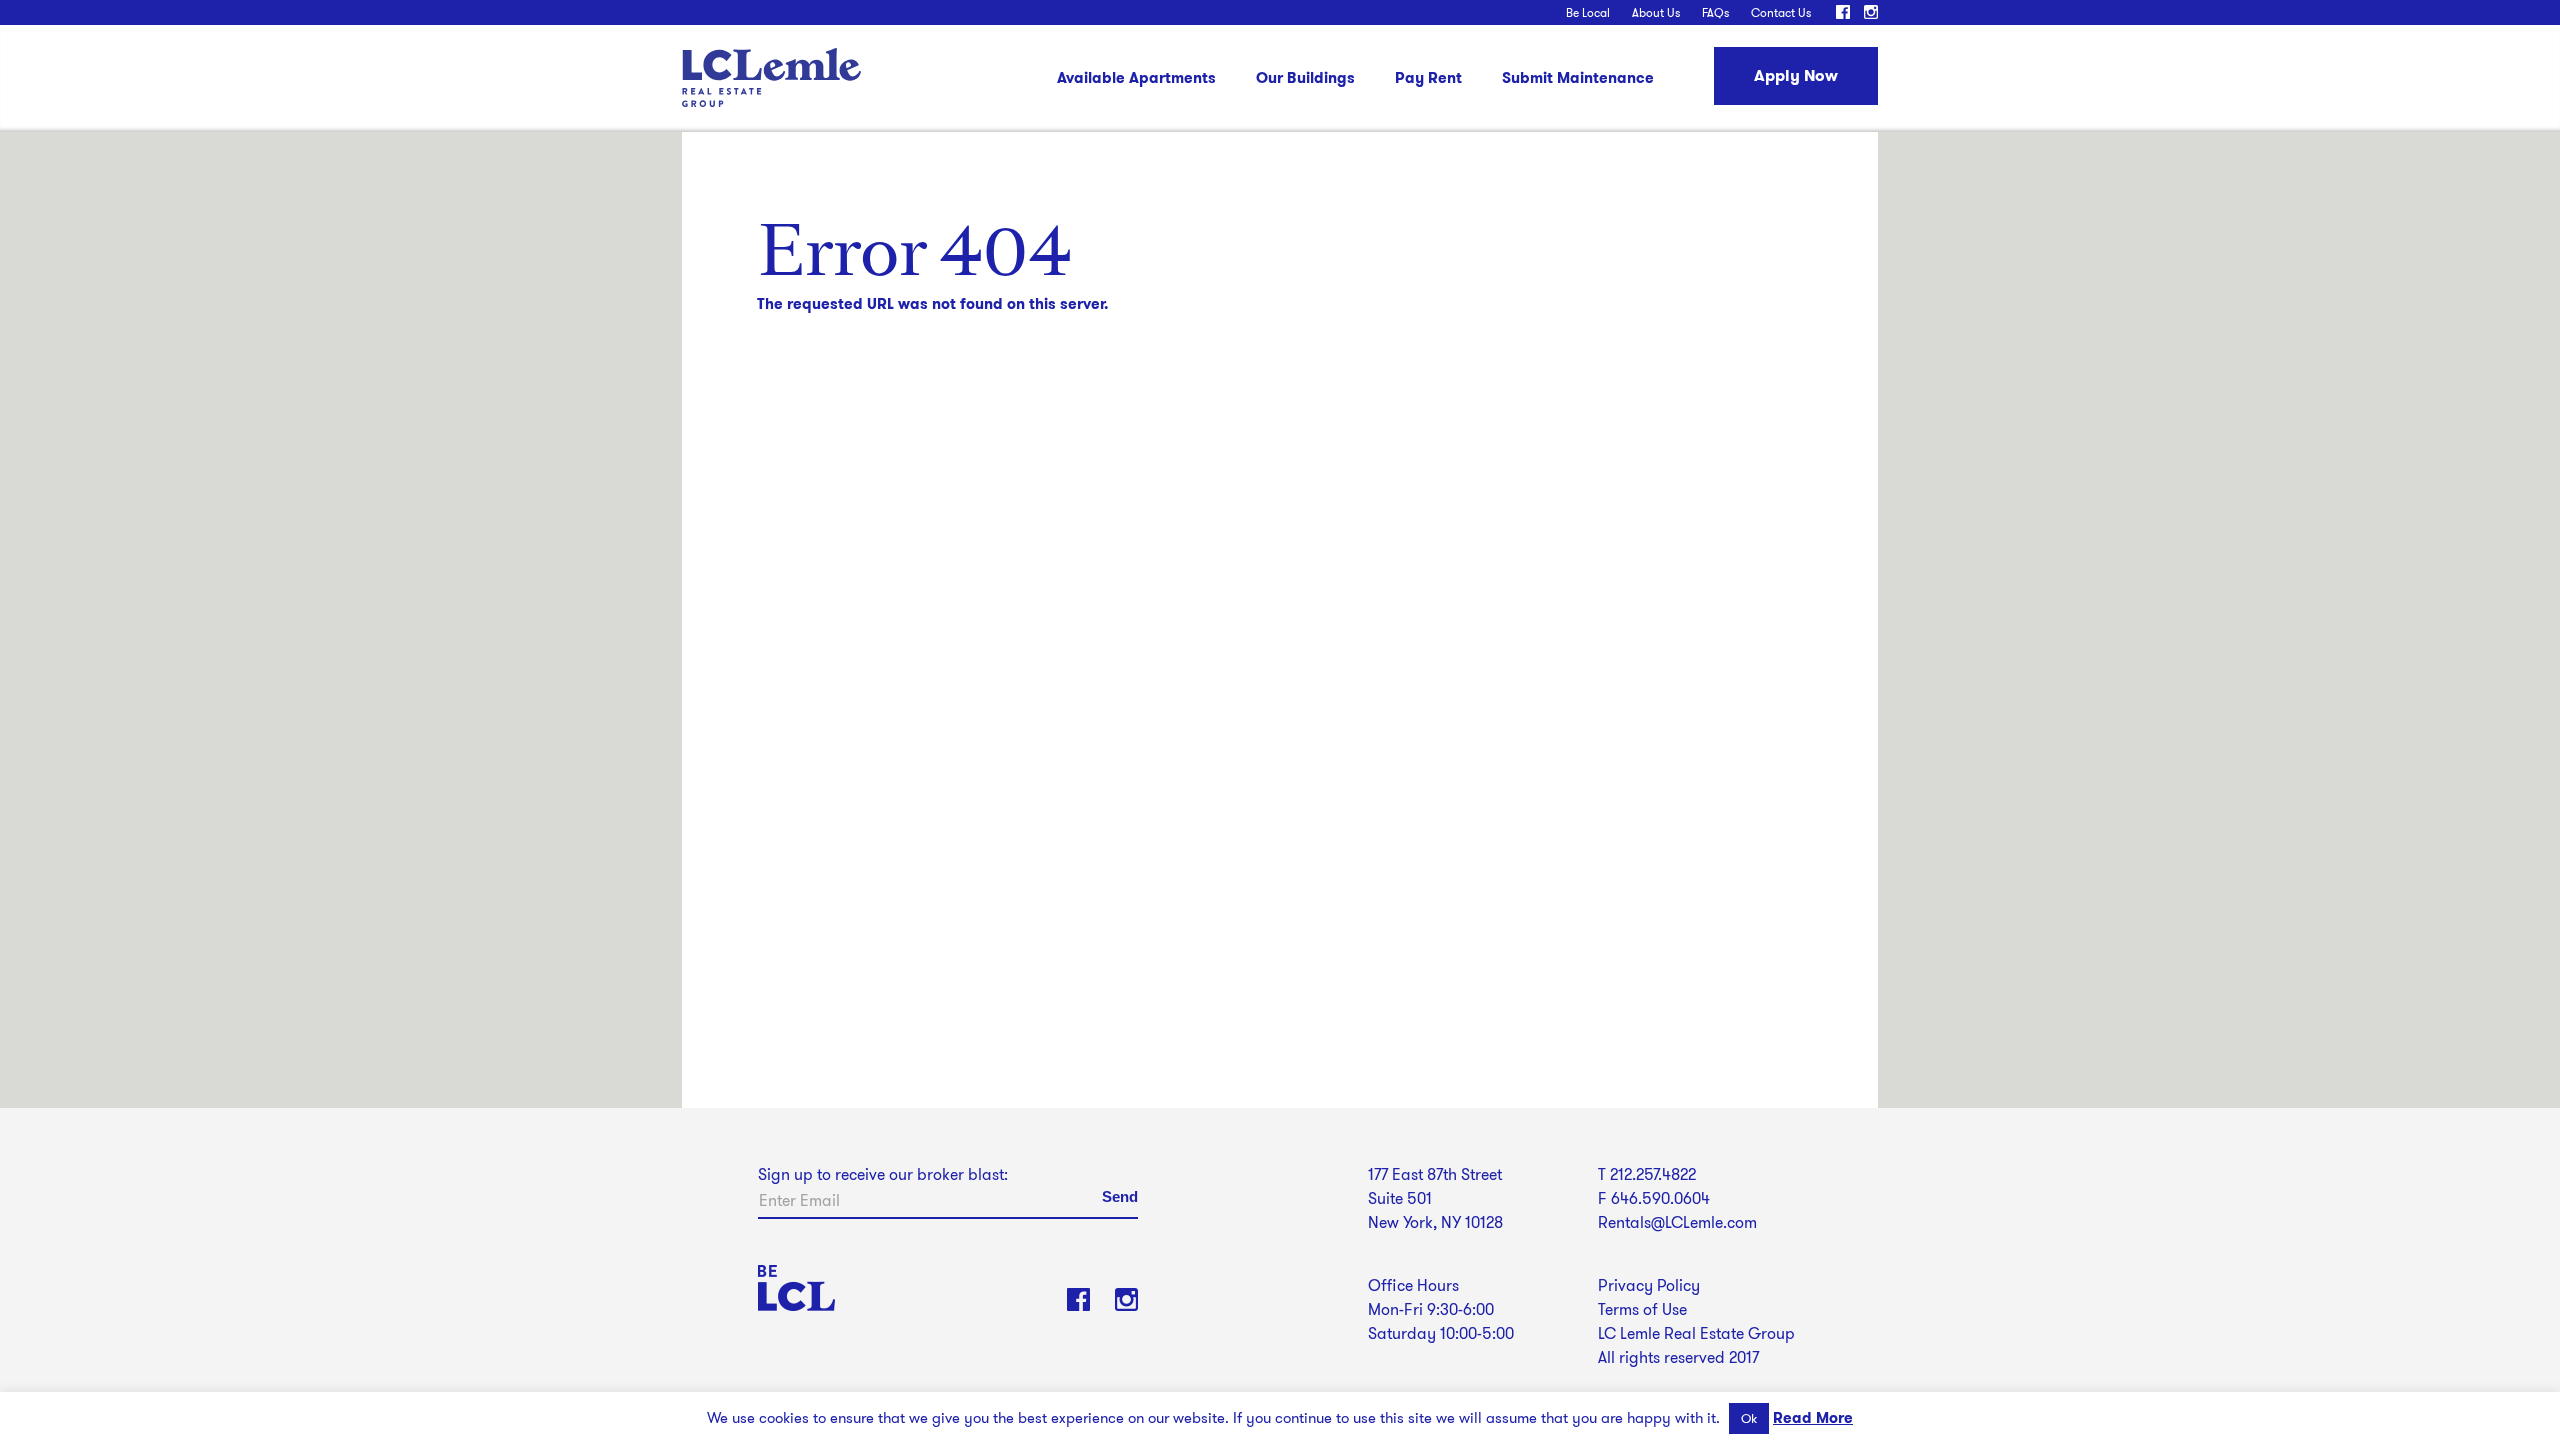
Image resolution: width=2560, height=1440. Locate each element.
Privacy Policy (1649, 1285)
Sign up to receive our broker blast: (883, 1174)
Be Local (1588, 12)
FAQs (1715, 12)
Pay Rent (1428, 79)
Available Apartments (1136, 79)
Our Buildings (1305, 79)
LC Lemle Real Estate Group (771, 77)
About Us (1656, 12)
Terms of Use (1642, 1309)
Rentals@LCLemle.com (1677, 1222)
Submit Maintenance (1578, 79)
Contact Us (1781, 12)
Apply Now (1796, 75)
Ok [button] (1749, 1418)
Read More (1813, 1418)
